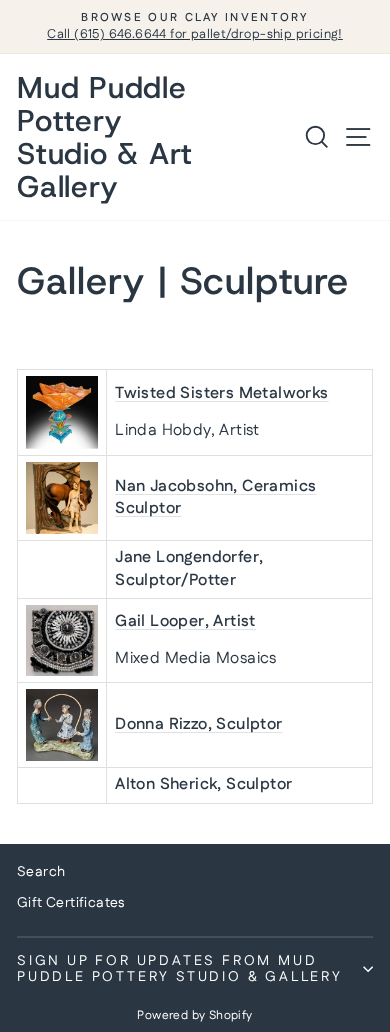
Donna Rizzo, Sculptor (198, 724)
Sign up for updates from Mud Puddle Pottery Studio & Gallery (180, 969)
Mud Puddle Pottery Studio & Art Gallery (105, 137)
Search (41, 872)
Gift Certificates (71, 903)
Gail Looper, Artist (185, 621)
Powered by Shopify (194, 1015)
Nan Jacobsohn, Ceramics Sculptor (215, 497)
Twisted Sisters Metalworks (221, 393)
